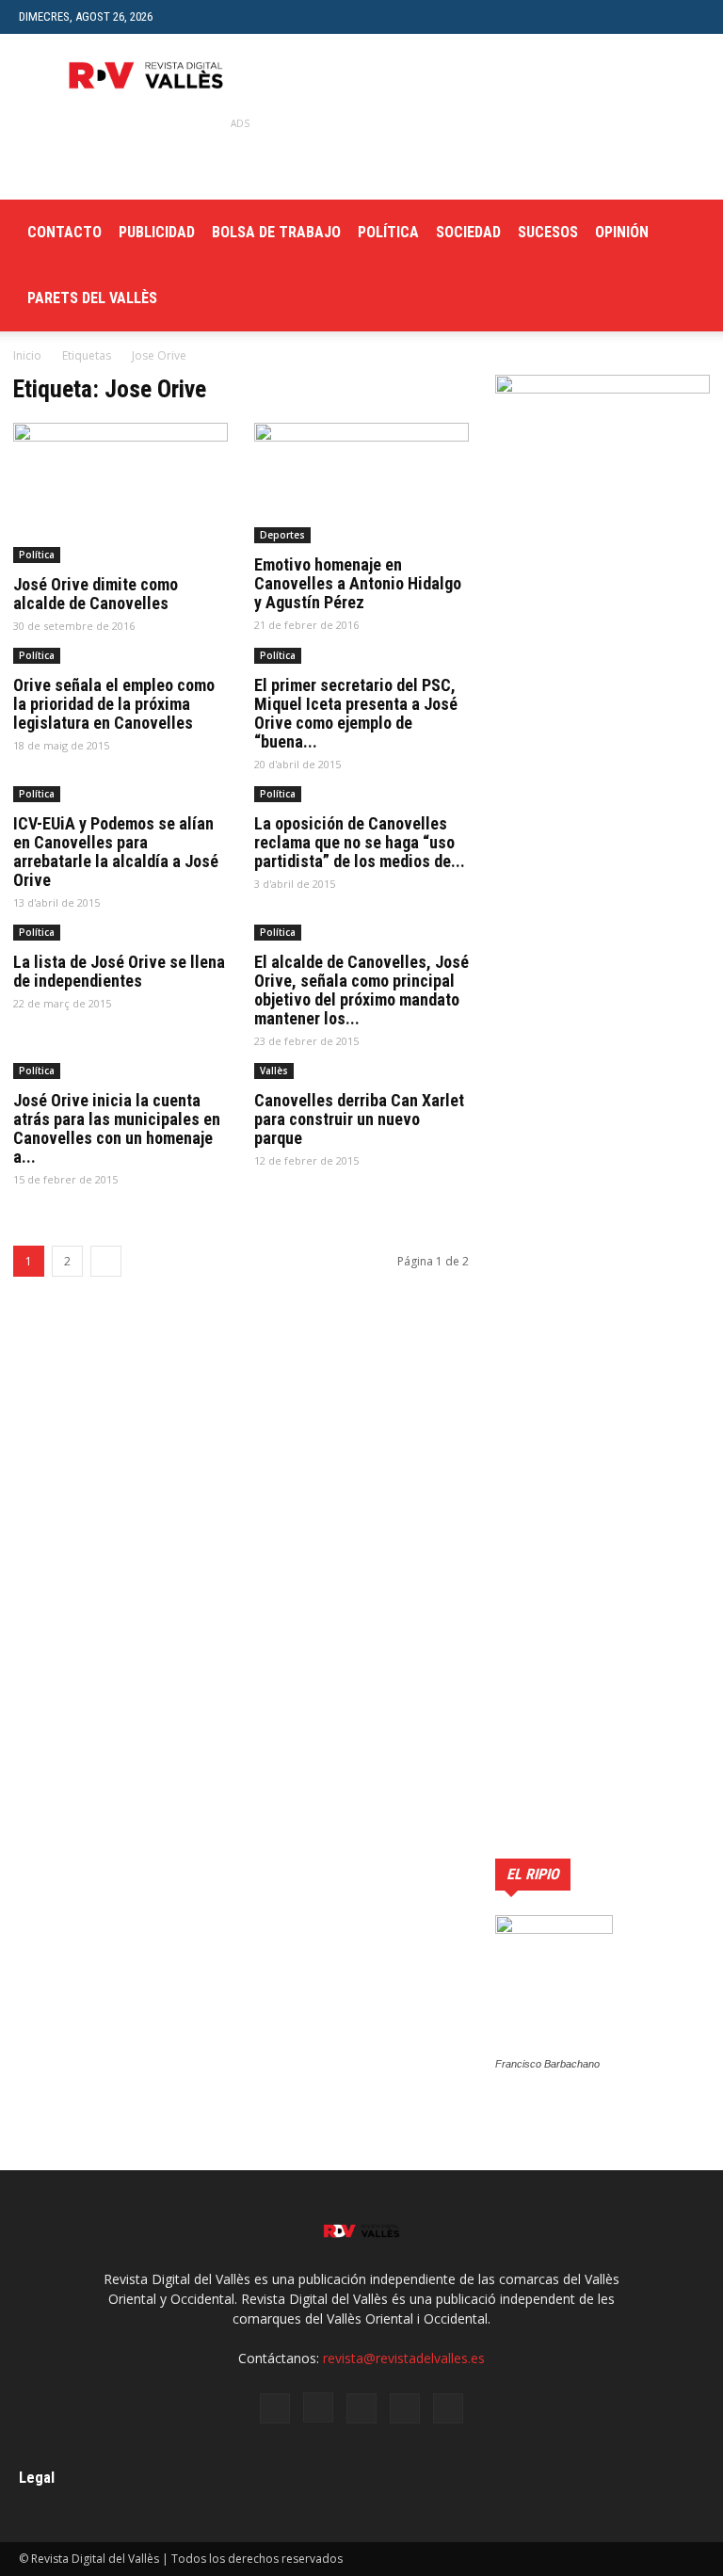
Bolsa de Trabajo (276, 232)
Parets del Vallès (92, 298)
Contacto (64, 232)
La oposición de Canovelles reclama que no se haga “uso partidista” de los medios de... (360, 842)
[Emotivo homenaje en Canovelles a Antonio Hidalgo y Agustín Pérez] (361, 483)
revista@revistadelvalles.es (404, 2358)
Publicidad (157, 232)
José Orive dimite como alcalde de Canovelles (96, 594)
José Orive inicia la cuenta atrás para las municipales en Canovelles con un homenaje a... (117, 1128)
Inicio (27, 355)
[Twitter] (361, 2408)
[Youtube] (448, 2408)
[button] (690, 16)
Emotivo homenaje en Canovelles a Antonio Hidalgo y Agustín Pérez (358, 583)
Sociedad (468, 232)
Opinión (622, 232)
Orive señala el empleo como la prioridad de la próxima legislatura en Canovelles (114, 704)
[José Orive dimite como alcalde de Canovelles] (120, 493)
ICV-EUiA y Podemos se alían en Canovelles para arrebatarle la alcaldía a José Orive (116, 852)
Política (388, 232)
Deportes (282, 535)
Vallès (274, 1071)
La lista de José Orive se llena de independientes (119, 971)
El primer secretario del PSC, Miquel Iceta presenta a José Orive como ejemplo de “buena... (356, 713)
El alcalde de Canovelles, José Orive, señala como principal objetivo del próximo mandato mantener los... (361, 990)
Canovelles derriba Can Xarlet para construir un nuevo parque (359, 1119)
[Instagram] (318, 2407)
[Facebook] (275, 2408)
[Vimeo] (405, 2408)
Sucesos (548, 232)
